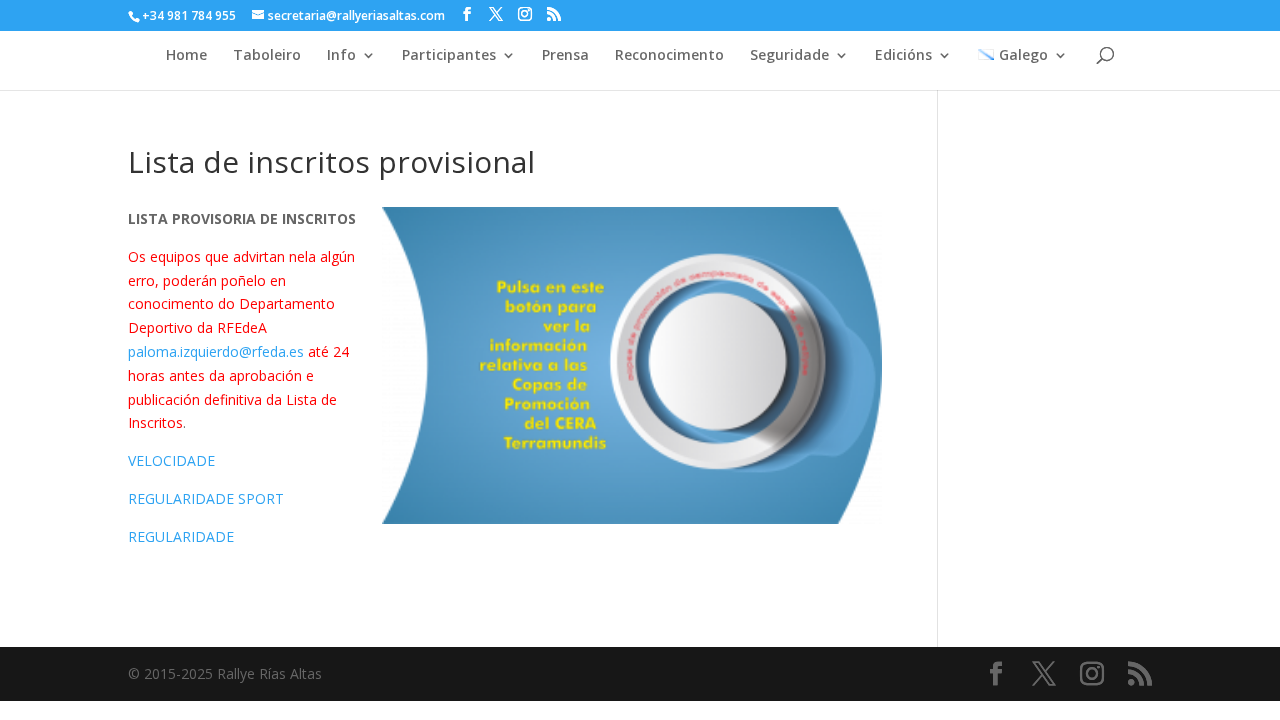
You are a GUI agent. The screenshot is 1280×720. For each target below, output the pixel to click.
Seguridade (789, 56)
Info (341, 56)
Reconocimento (669, 56)
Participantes (449, 56)
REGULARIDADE (181, 536)
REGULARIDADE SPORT (206, 498)
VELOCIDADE (171, 460)
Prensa (565, 56)
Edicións (903, 56)
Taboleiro (267, 56)
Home (186, 56)
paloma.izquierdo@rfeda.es (216, 351)
